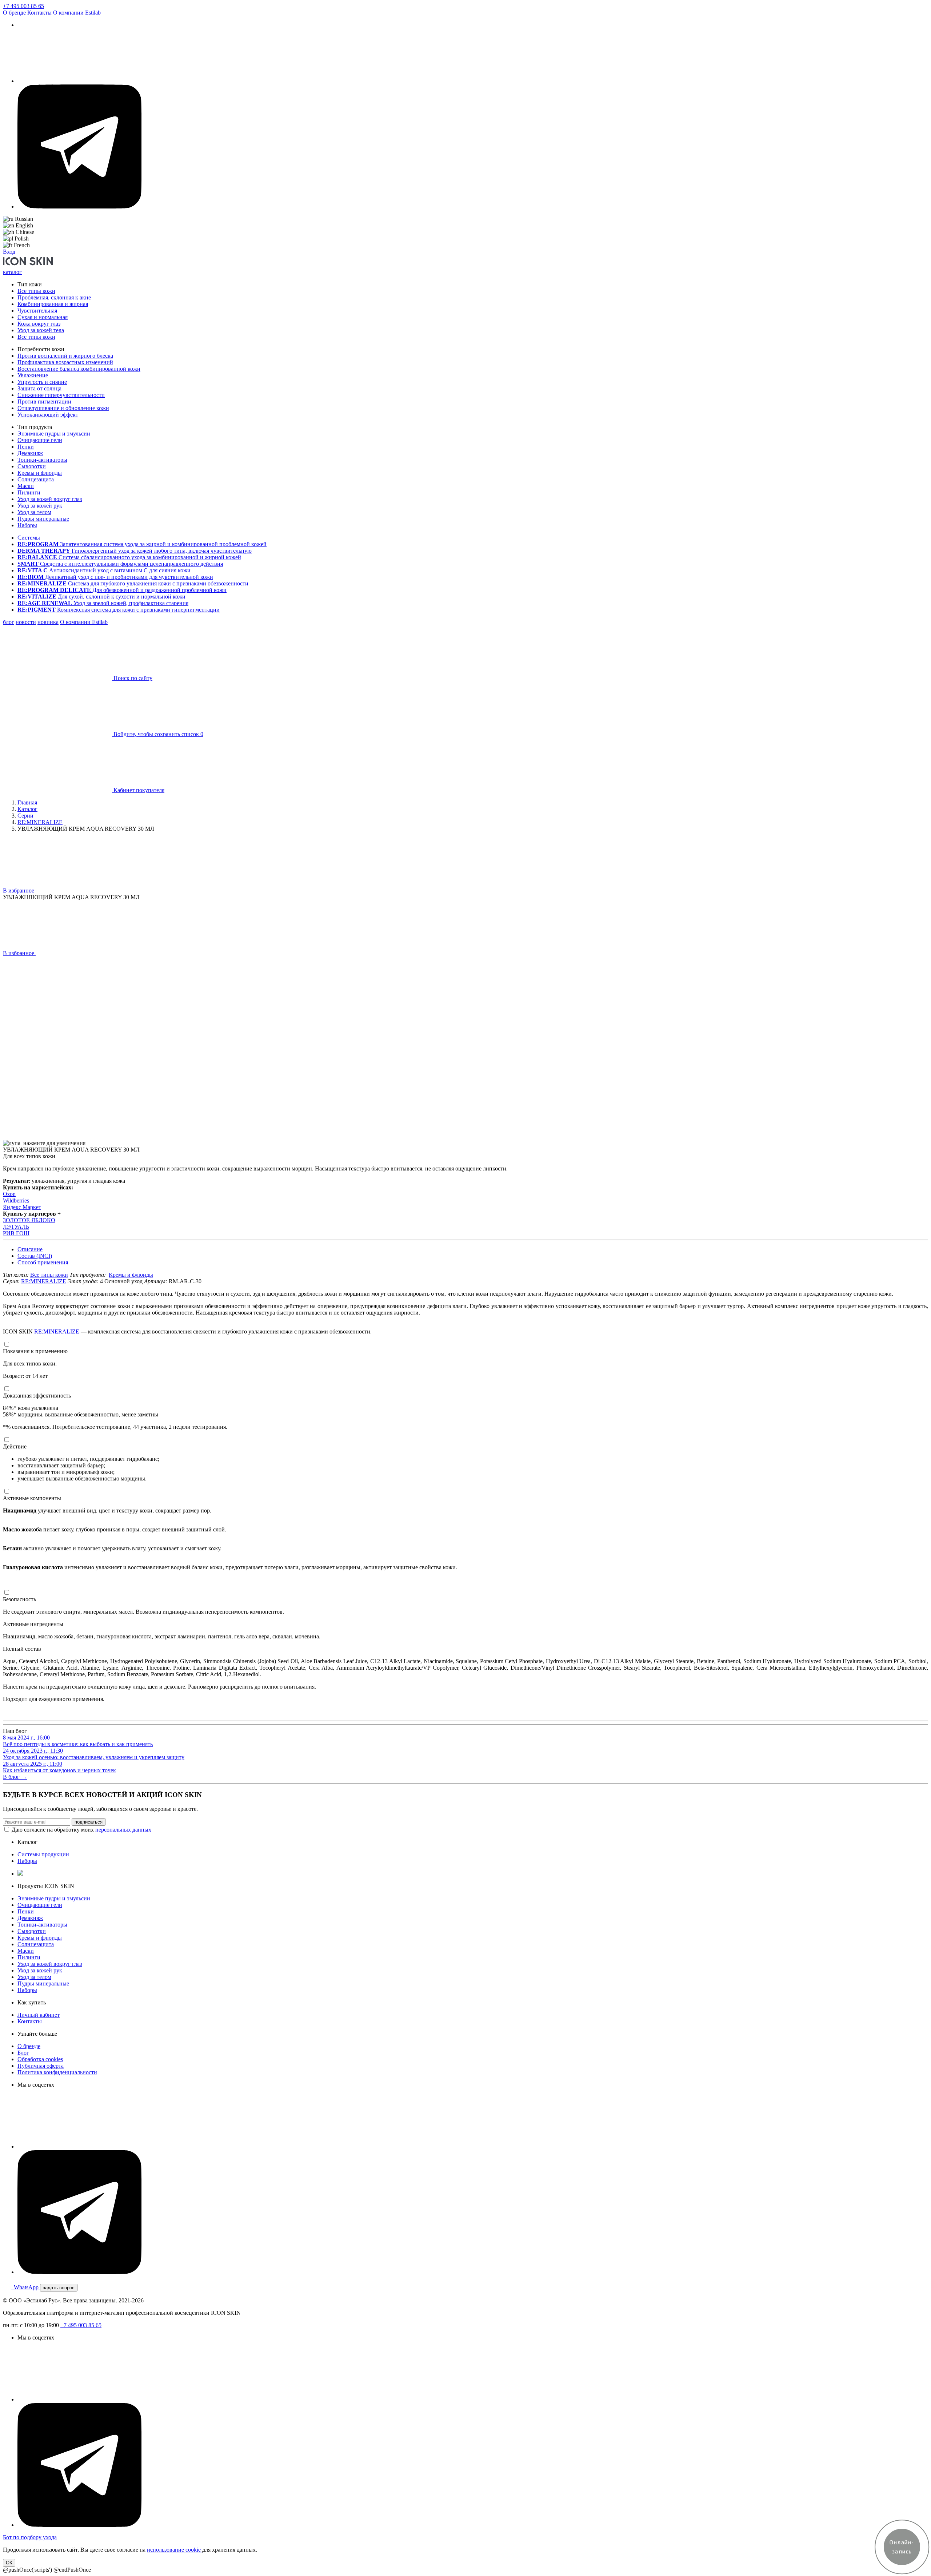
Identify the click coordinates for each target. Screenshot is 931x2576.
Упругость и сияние (42, 382)
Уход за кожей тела (41, 330)
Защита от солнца (39, 388)
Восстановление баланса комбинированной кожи (79, 369)
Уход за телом (34, 512)
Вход (9, 252)
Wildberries (16, 1200)
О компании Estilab (77, 13)
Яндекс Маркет (22, 1207)
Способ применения (43, 1262)
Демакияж (30, 453)
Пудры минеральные (43, 519)
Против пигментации (44, 401)
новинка (48, 622)
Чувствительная (37, 311)
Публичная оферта (41, 2066)
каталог (12, 272)
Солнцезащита (36, 479)
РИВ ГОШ (16, 1233)
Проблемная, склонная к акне (54, 297)
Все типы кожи (36, 291)
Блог (23, 2053)
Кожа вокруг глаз (39, 324)
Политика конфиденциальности (57, 2072)
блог (9, 622)
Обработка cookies (40, 2059)
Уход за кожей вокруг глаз (50, 499)
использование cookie (175, 2550)
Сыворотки (32, 466)
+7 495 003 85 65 (23, 6)
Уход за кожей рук (40, 506)
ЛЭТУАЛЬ (16, 1227)
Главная (27, 802)
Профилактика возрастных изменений (65, 362)
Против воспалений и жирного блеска (65, 356)
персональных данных (123, 1830)
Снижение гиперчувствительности (61, 395)
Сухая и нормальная (43, 317)
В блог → (15, 1777)
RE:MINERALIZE (40, 822)
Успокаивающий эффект (48, 415)
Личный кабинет (39, 2015)
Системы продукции (43, 1854)
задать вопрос (59, 2288)
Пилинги (29, 492)
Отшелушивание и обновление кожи (63, 408)
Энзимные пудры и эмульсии (54, 434)
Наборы (27, 525)
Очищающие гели (40, 440)
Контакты (39, 13)
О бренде (14, 13)
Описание (30, 1249)
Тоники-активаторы (42, 460)
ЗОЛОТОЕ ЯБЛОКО (29, 1220)
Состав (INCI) (35, 1256)
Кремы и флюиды (40, 473)
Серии (25, 816)
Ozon (9, 1194)
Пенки (26, 447)
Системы (29, 538)
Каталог (27, 809)
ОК (9, 2563)
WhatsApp (25, 2287)
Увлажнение (33, 375)
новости (26, 622)
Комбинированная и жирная (53, 304)
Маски (26, 486)
